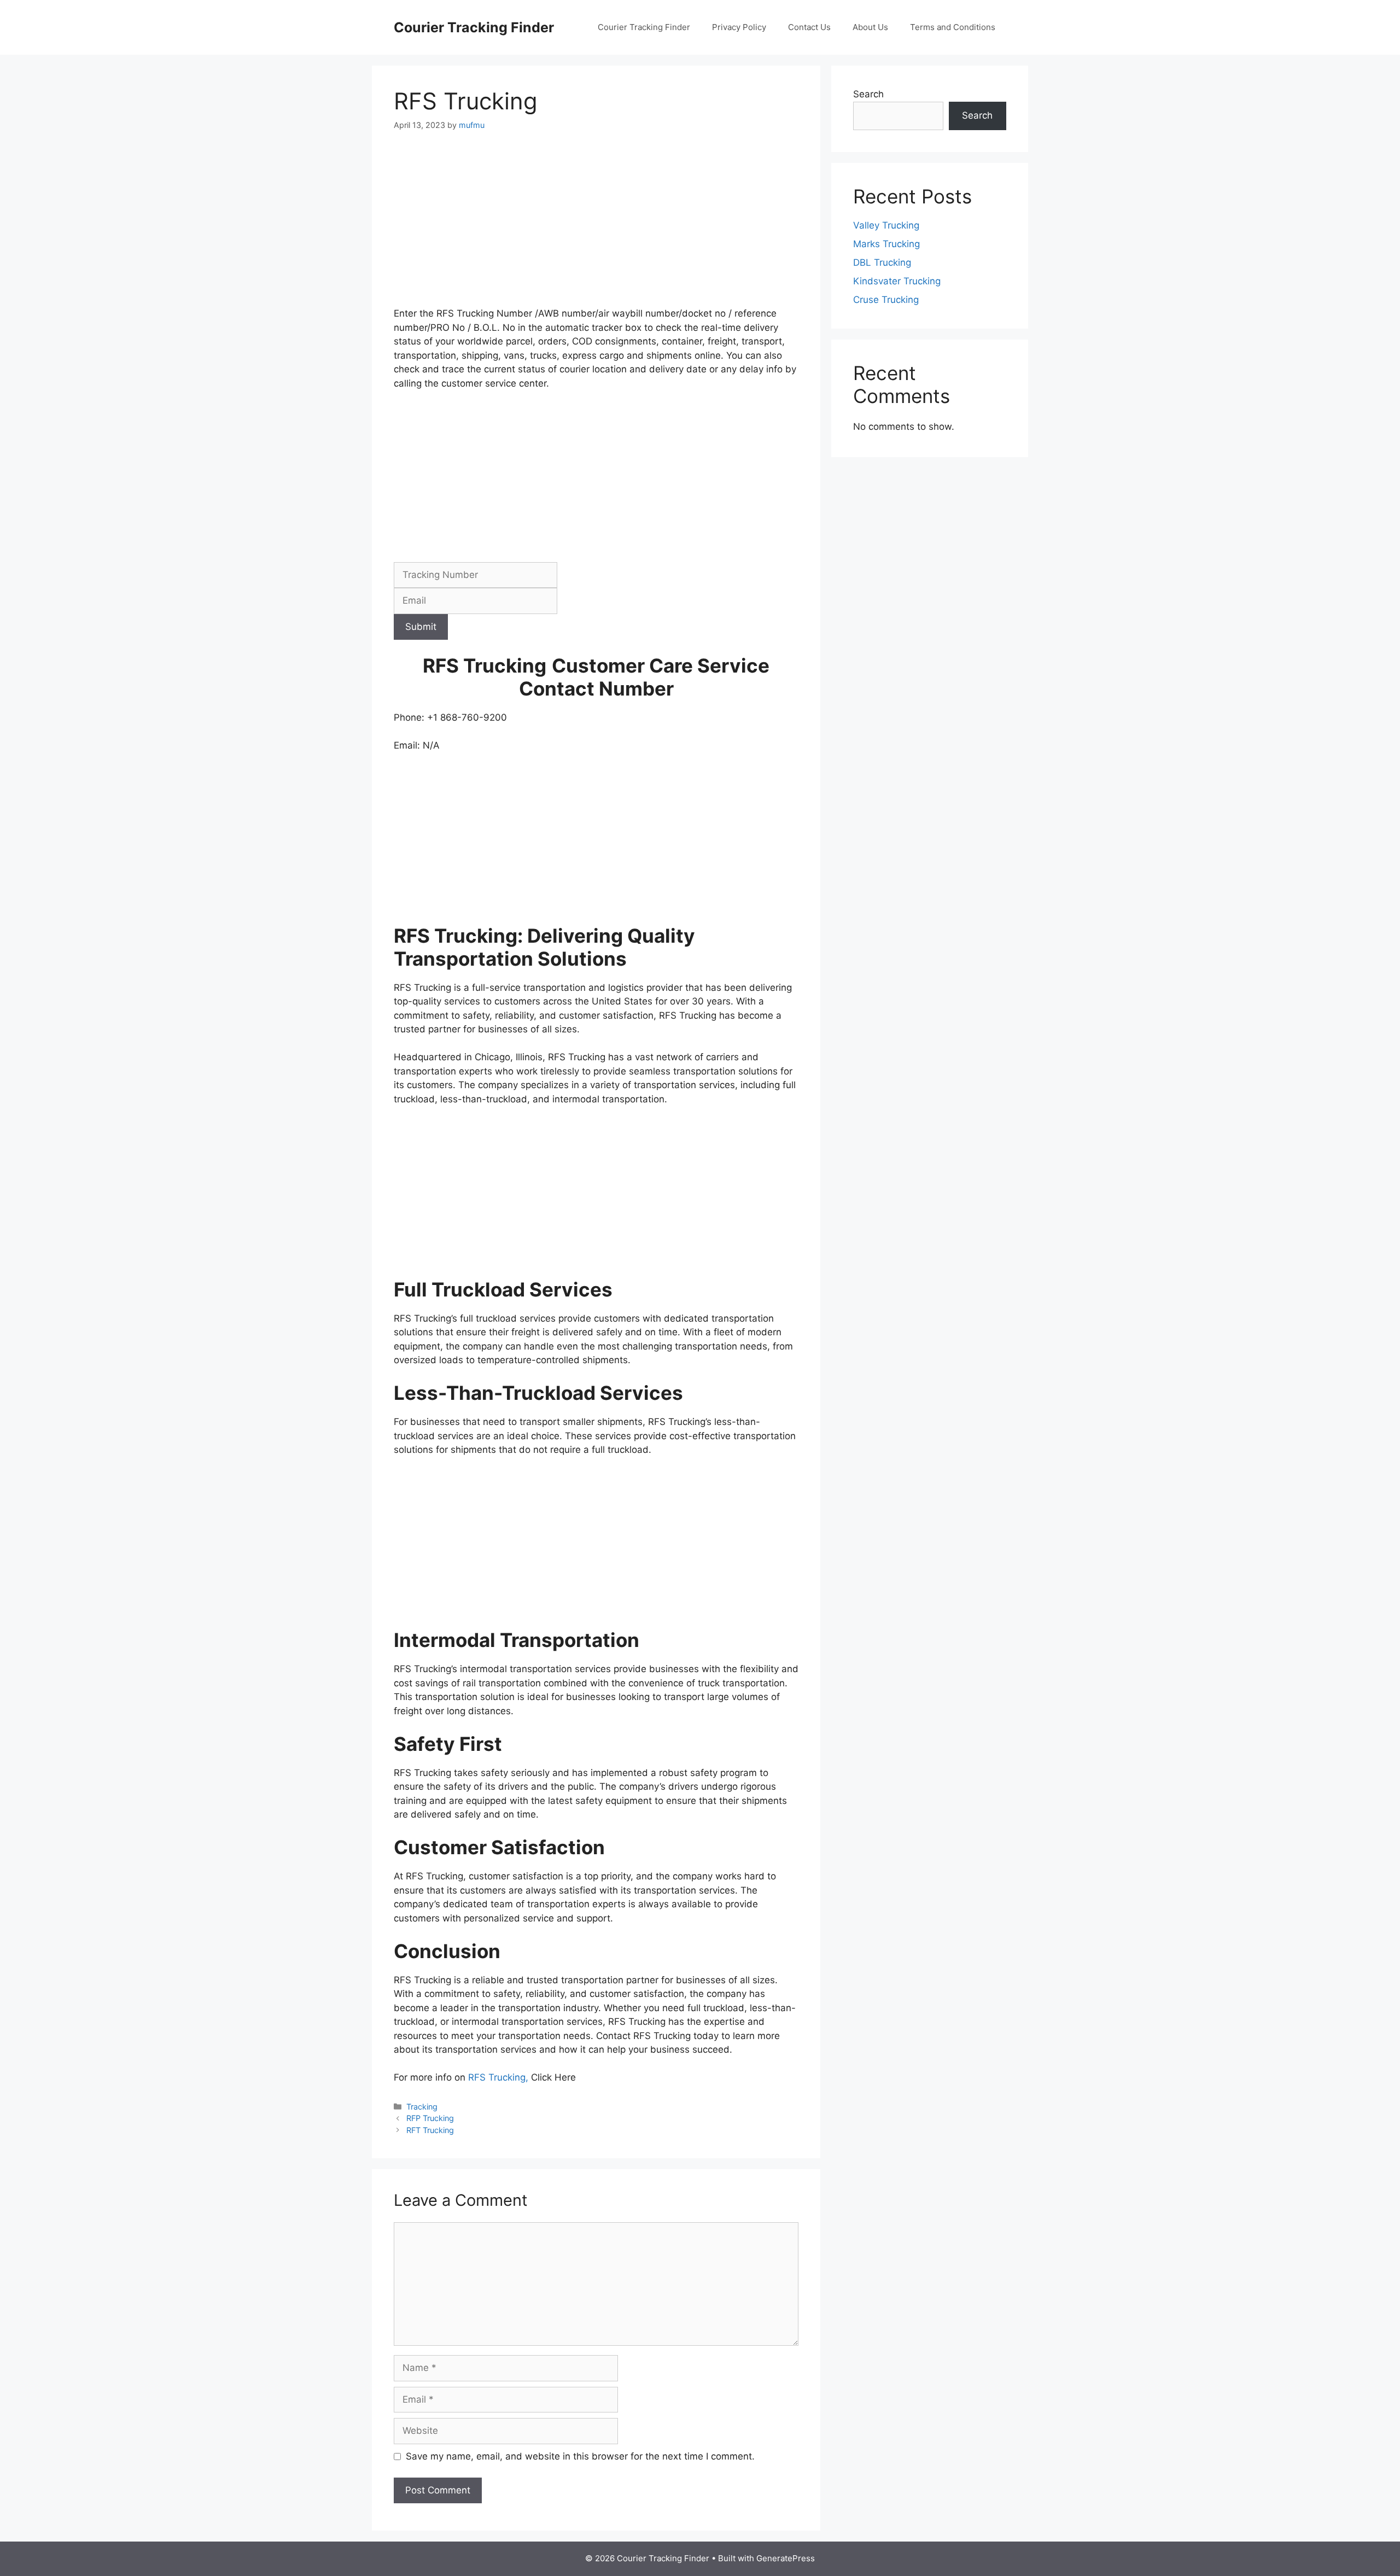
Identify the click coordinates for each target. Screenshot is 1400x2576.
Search (868, 94)
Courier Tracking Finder (474, 27)
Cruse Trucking (886, 300)
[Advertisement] (596, 226)
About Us (870, 27)
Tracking (422, 2107)
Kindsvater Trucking (897, 281)
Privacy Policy (739, 27)
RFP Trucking (430, 2118)
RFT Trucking (430, 2130)
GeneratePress (786, 2558)
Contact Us (809, 27)
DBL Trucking (882, 262)
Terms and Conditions (953, 27)
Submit (421, 627)
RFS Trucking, (500, 2077)
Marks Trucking (886, 244)
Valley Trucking (886, 225)
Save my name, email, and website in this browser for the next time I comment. (580, 2456)
